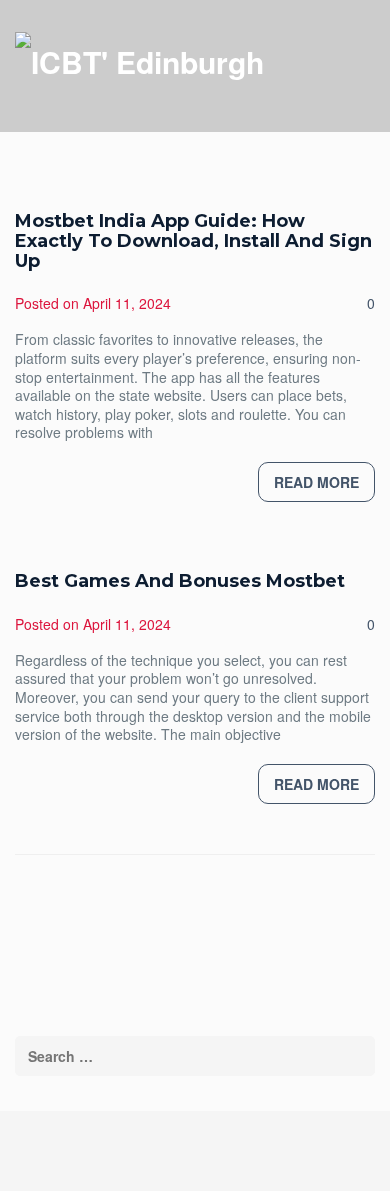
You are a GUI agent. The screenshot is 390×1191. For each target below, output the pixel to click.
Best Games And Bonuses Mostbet (180, 581)
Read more (316, 482)
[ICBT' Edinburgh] (139, 60)
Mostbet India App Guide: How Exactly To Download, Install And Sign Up (193, 241)
